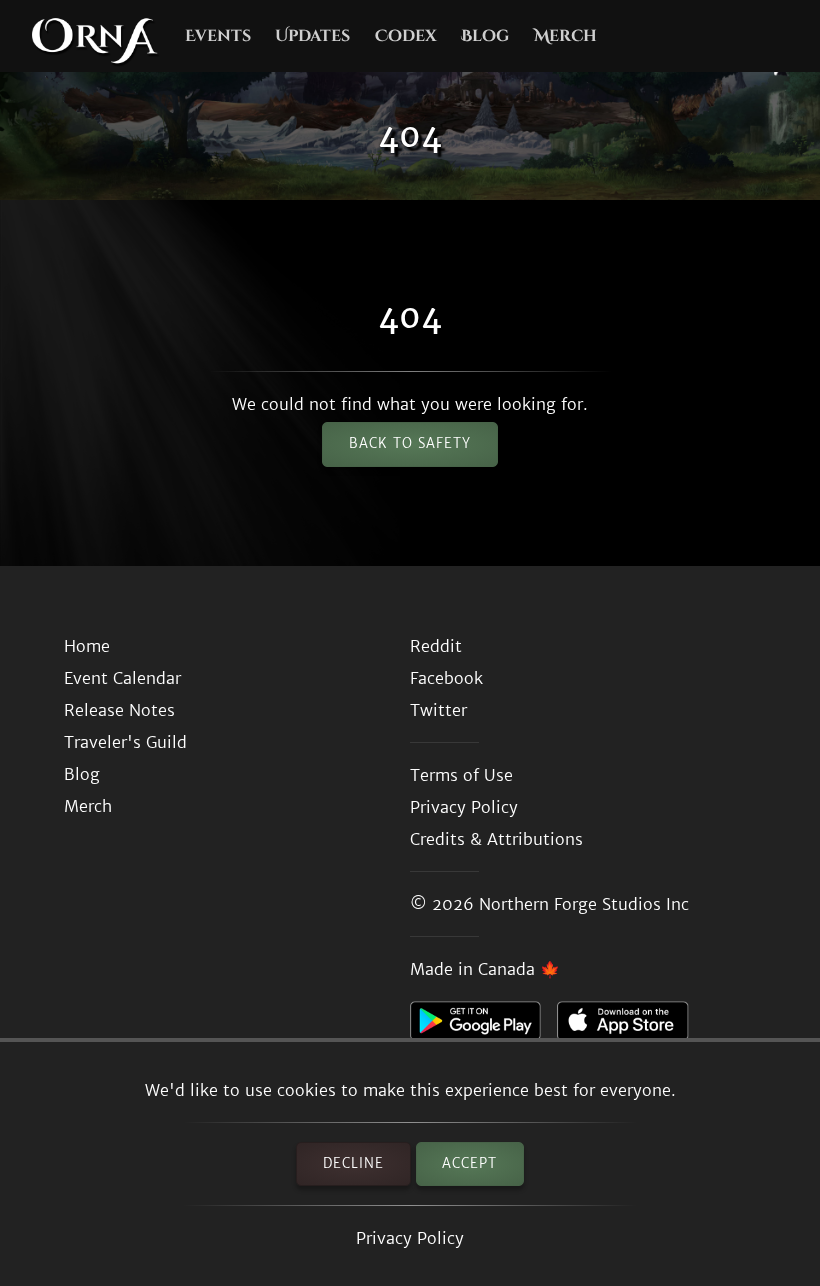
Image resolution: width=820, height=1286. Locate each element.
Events (218, 36)
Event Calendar (122, 678)
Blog (485, 36)
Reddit (436, 646)
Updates (312, 36)
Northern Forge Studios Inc (584, 904)
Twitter (438, 710)
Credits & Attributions (496, 839)
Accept (469, 1163)
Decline (353, 1163)
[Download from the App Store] (630, 1026)
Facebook (446, 678)
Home (87, 646)
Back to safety (410, 443)
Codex (406, 36)
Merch (565, 36)
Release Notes (119, 710)
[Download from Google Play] (483, 1026)
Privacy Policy (410, 1238)
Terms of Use (461, 775)
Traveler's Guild (125, 742)
